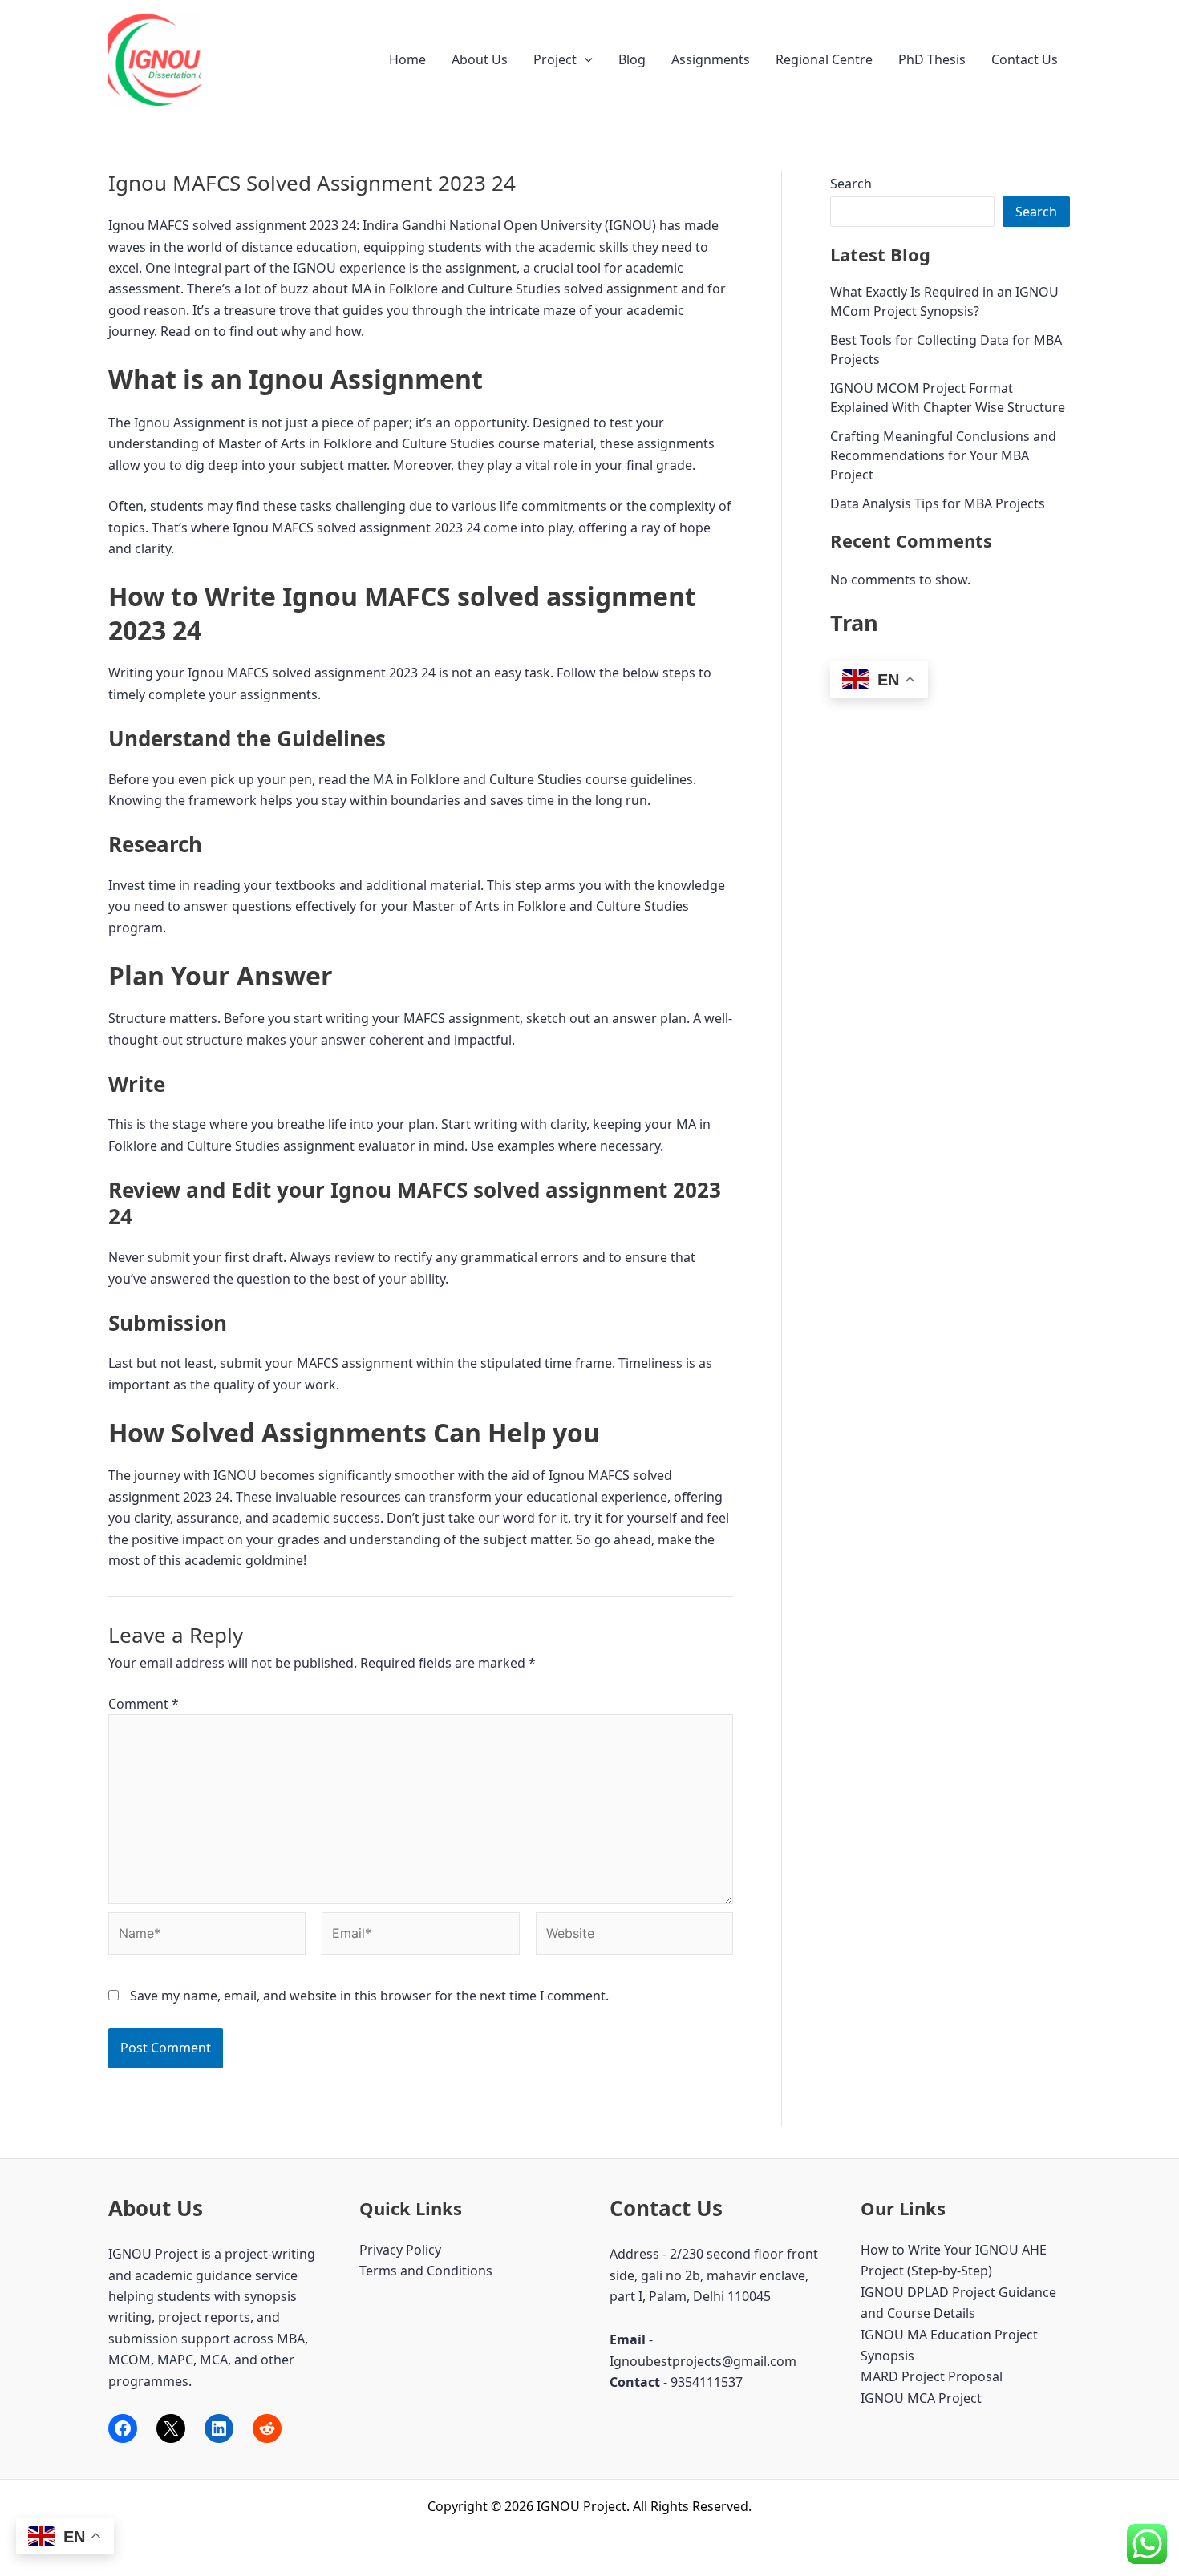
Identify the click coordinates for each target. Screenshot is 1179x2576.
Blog (632, 59)
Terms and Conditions (426, 2271)
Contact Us (1025, 59)
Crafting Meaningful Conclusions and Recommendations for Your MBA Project (943, 455)
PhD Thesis (932, 59)
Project (555, 59)
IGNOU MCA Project (921, 2398)
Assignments (711, 59)
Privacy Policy (400, 2250)
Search (851, 184)
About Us (480, 59)
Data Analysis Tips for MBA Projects (938, 503)
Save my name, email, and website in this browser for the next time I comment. (369, 1996)
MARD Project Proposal (932, 2376)
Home (407, 59)
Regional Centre (824, 59)
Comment (144, 1704)
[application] (585, 59)
